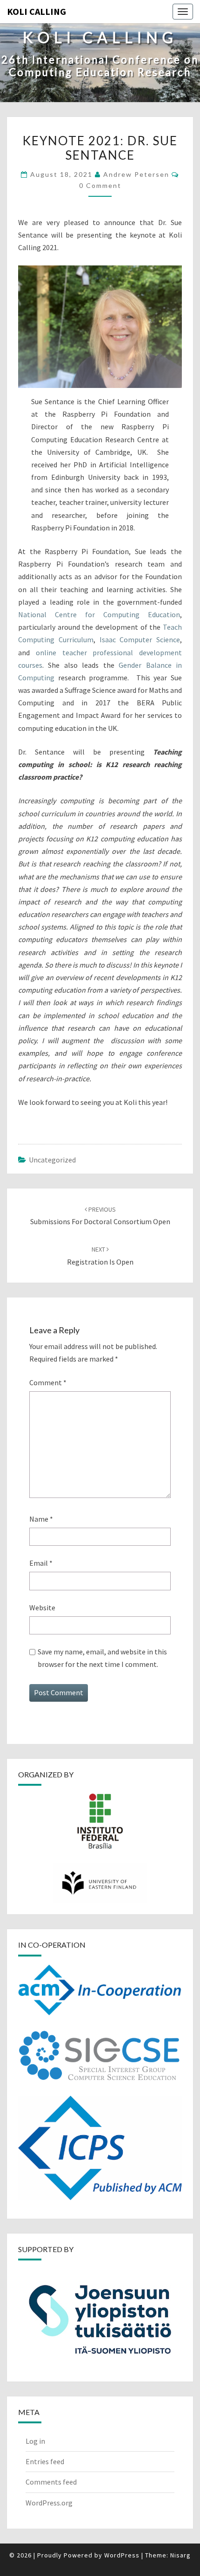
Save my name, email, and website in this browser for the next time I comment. (102, 1658)
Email (41, 1563)
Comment (48, 1382)
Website (42, 1608)
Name (41, 1519)
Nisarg (180, 2555)
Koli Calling (37, 11)
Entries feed (45, 2461)
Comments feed (51, 2482)
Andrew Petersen (136, 174)
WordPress (122, 2555)
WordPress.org (49, 2503)
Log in (35, 2441)
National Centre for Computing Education (99, 614)
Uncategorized (52, 1160)
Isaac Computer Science (140, 639)
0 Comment (100, 185)
